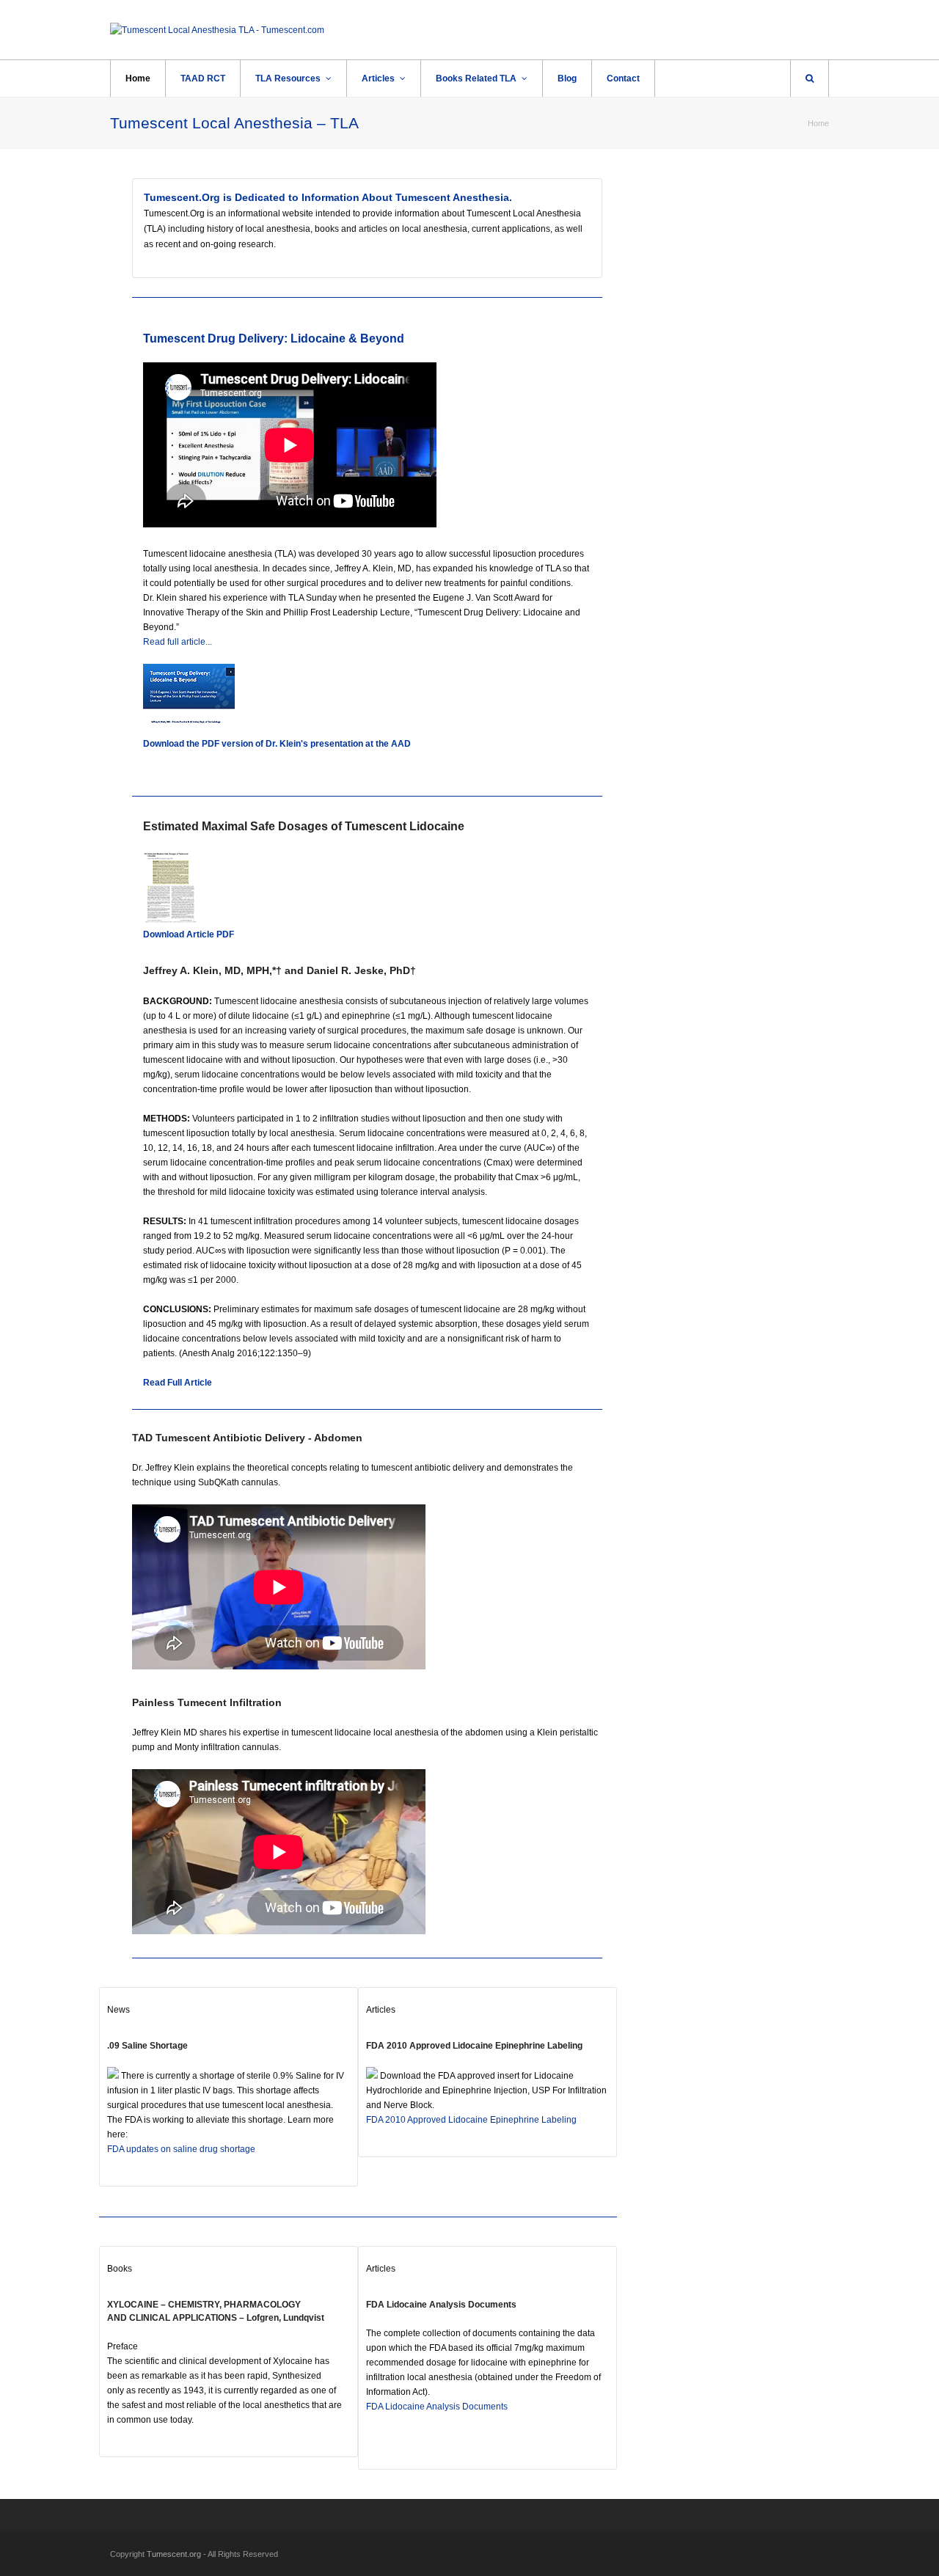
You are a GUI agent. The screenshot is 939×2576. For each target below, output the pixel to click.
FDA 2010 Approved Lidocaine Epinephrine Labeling (474, 2046)
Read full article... (178, 642)
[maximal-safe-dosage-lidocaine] (171, 920)
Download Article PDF (189, 934)
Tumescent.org (174, 2554)
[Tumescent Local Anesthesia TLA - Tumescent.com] (217, 29)
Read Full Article (178, 1383)
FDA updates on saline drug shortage (181, 2149)
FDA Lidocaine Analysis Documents (441, 2305)
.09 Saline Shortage (147, 2046)
